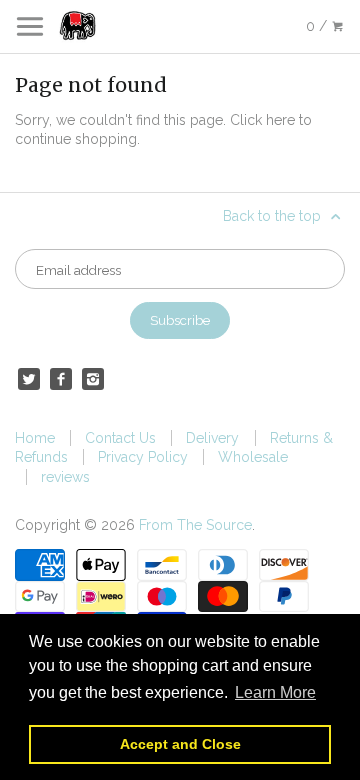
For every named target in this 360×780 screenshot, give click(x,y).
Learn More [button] (275, 692)
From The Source (195, 525)
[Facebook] (61, 379)
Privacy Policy (143, 457)
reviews (65, 477)
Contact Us (120, 438)
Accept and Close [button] (180, 744)
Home (35, 438)
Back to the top (274, 216)
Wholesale (253, 457)
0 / (318, 26)
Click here (262, 120)
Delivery (212, 438)
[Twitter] (29, 379)
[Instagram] (93, 379)
